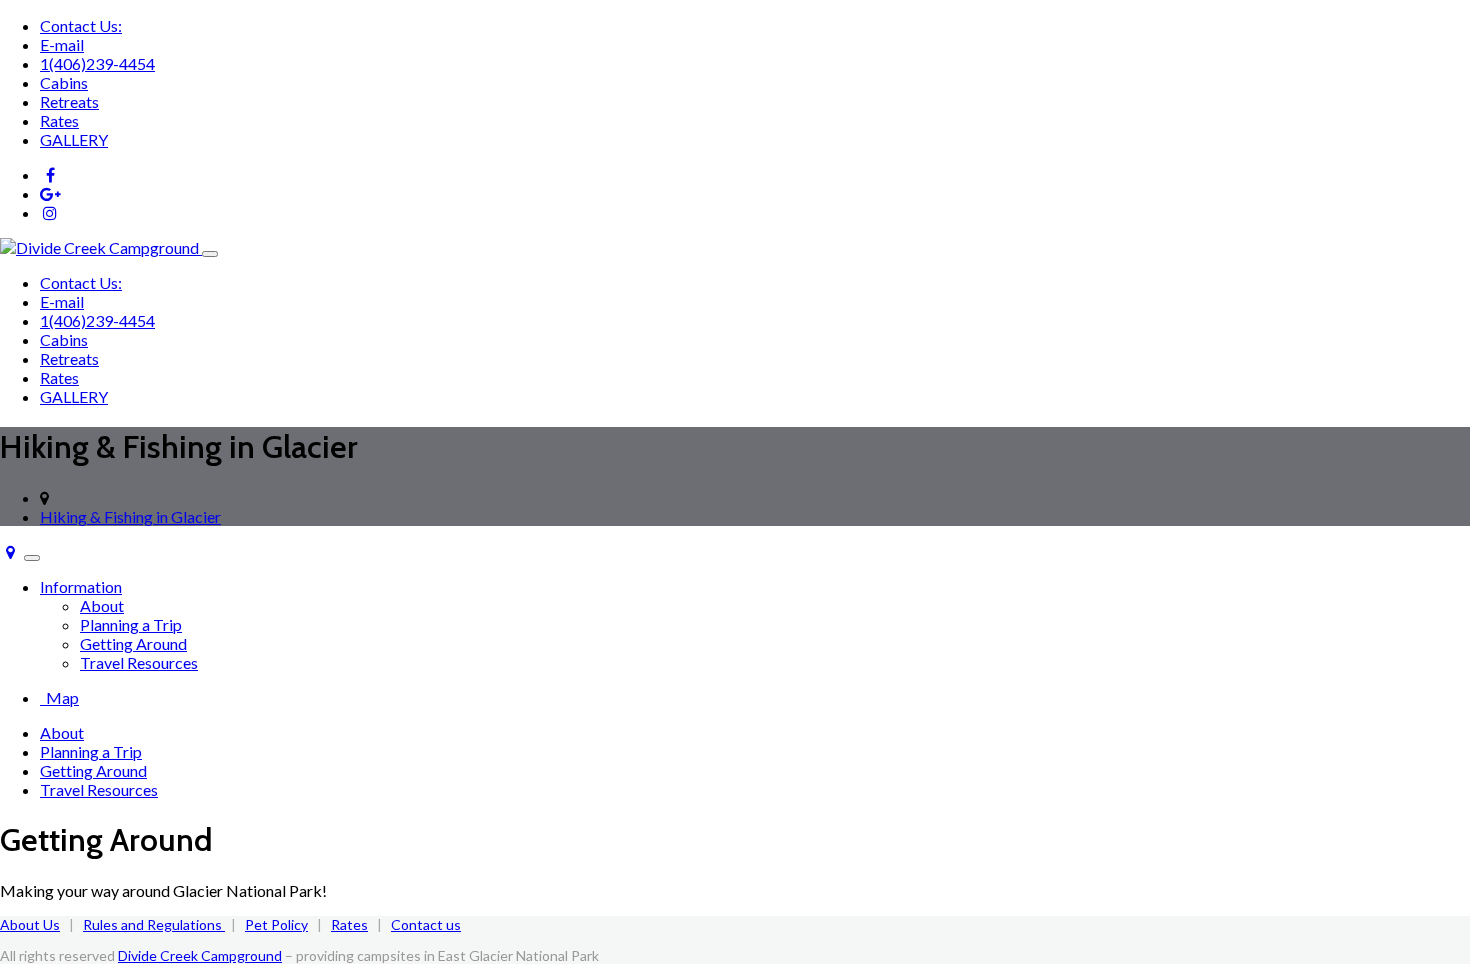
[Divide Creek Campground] (101, 247)
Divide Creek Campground (200, 955)
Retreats (69, 101)
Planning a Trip (131, 624)
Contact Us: (81, 25)
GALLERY (74, 139)
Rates (59, 120)
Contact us (426, 924)
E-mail (62, 44)
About (102, 605)
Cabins (64, 82)
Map (59, 697)
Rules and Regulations (154, 924)
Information (81, 586)
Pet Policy (276, 924)
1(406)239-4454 (97, 63)
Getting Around (133, 643)
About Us (30, 924)
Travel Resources (139, 662)
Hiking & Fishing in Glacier (130, 516)
